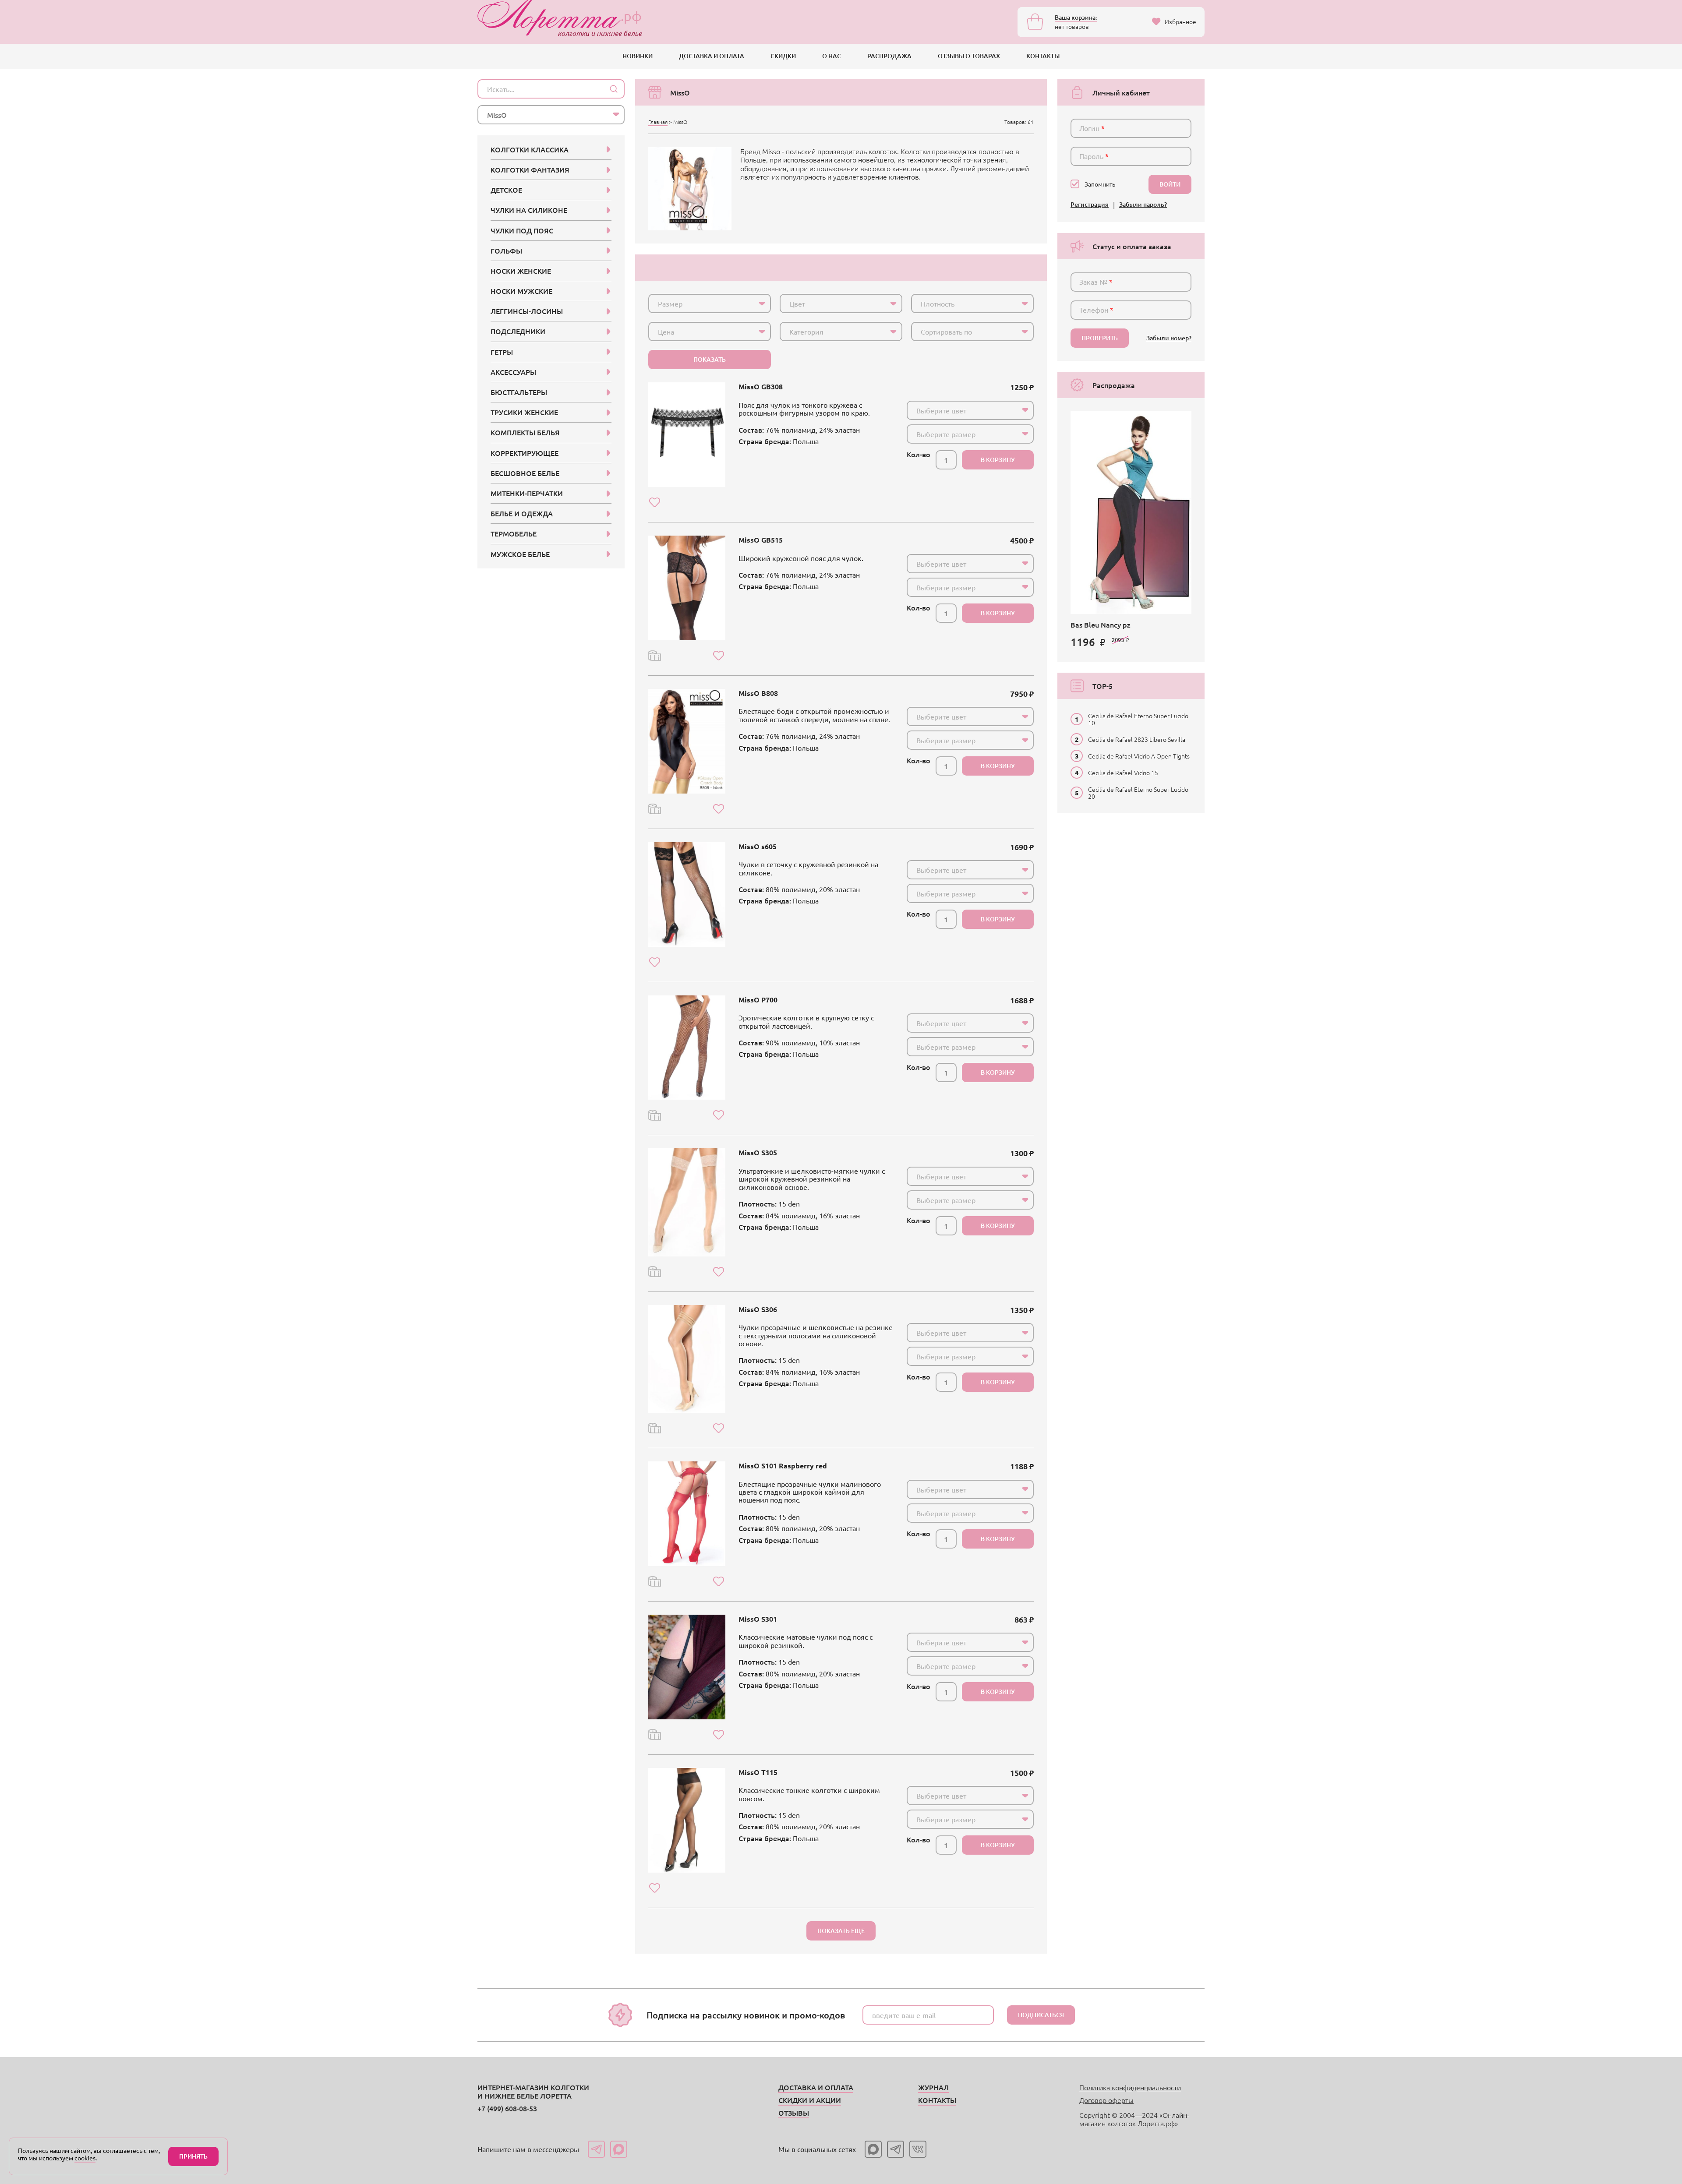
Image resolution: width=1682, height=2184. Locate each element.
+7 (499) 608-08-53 (507, 2108)
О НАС (832, 56)
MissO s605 (758, 846)
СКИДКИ (783, 56)
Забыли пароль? (1143, 205)
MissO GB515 (761, 540)
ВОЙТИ (1170, 184)
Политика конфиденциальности (1130, 2087)
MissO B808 (758, 693)
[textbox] (702, 303)
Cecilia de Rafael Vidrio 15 (1123, 773)
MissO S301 (758, 1619)
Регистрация (1090, 205)
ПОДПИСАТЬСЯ (1041, 2015)
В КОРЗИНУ (998, 460)
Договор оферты (1106, 2100)
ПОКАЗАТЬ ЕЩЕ (841, 1931)
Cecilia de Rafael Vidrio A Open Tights (1139, 756)
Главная (658, 122)
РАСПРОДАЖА (889, 56)
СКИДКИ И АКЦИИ (810, 2100)
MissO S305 (758, 1152)
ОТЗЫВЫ (794, 2113)
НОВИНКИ (638, 56)
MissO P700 (758, 1000)
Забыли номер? (1169, 338)
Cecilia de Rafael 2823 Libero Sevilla (1137, 739)
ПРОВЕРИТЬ (1100, 338)
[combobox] (710, 303)
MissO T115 (758, 1772)
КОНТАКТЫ (1043, 56)
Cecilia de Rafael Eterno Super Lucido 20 (1138, 793)
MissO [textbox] (497, 115)
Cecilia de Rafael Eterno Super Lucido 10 (1138, 719)
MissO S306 (758, 1309)
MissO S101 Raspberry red (783, 1466)
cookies (85, 2158)
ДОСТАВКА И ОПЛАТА (712, 56)
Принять (193, 2156)
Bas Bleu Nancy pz (1101, 625)
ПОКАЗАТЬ (710, 359)
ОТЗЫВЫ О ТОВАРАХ (969, 56)
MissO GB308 (761, 386)
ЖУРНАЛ (933, 2087)
